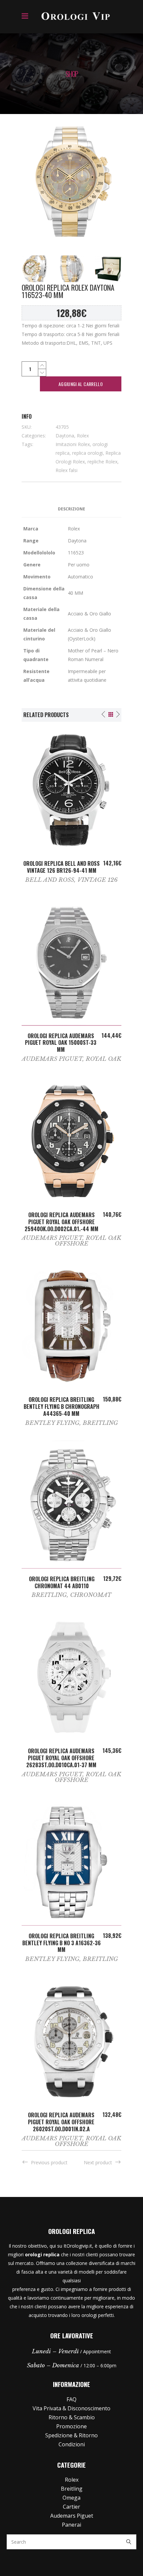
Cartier (71, 2507)
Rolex (83, 436)
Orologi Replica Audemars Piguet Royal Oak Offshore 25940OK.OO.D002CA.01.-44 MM (62, 1222)
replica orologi (87, 453)
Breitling (100, 1423)
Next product (98, 2162)
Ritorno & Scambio (72, 2417)
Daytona (65, 436)
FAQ (71, 2399)
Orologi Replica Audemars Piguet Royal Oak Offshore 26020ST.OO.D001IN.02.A (61, 2122)
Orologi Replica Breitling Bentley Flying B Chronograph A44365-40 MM (62, 1407)
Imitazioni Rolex (73, 444)
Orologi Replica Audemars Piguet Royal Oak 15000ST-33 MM (61, 1043)
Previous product (49, 2162)
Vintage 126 (98, 880)
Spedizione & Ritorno (71, 2435)
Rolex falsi (67, 470)
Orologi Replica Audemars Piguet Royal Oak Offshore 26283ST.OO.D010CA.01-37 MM (61, 1758)
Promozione (71, 2426)
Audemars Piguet (52, 1059)
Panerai (71, 2525)
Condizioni (72, 2444)
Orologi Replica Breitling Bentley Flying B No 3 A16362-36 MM (62, 1943)
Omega (71, 2498)
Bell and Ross (50, 880)
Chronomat (91, 1595)
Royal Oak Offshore (88, 1241)
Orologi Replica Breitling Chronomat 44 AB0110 (62, 1582)
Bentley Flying (52, 1423)
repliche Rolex (102, 462)
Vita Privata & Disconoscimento (71, 2408)
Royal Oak (104, 1059)
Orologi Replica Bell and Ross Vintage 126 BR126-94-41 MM (62, 867)
